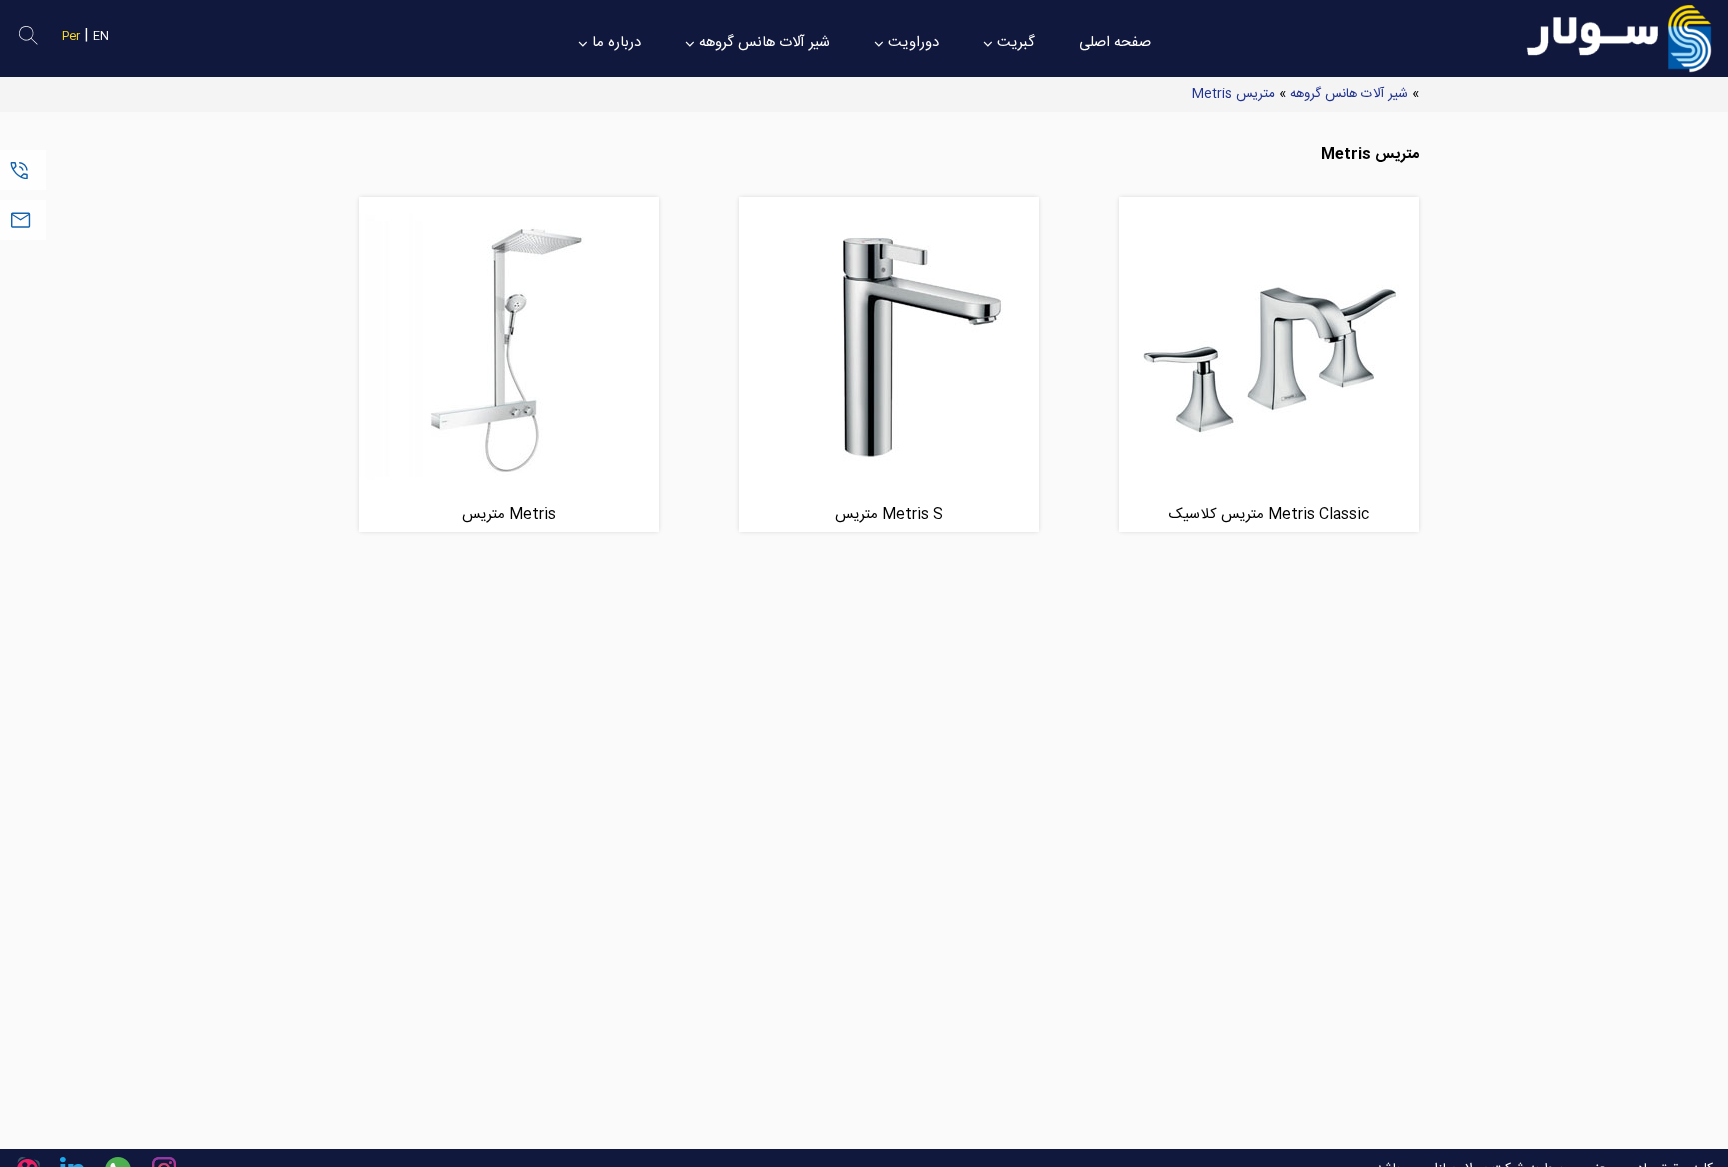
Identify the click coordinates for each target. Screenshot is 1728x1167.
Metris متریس (509, 514)
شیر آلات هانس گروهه (1349, 94)
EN (101, 36)
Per (71, 36)
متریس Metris (1233, 94)
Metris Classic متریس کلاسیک (1269, 514)
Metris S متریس (889, 514)
